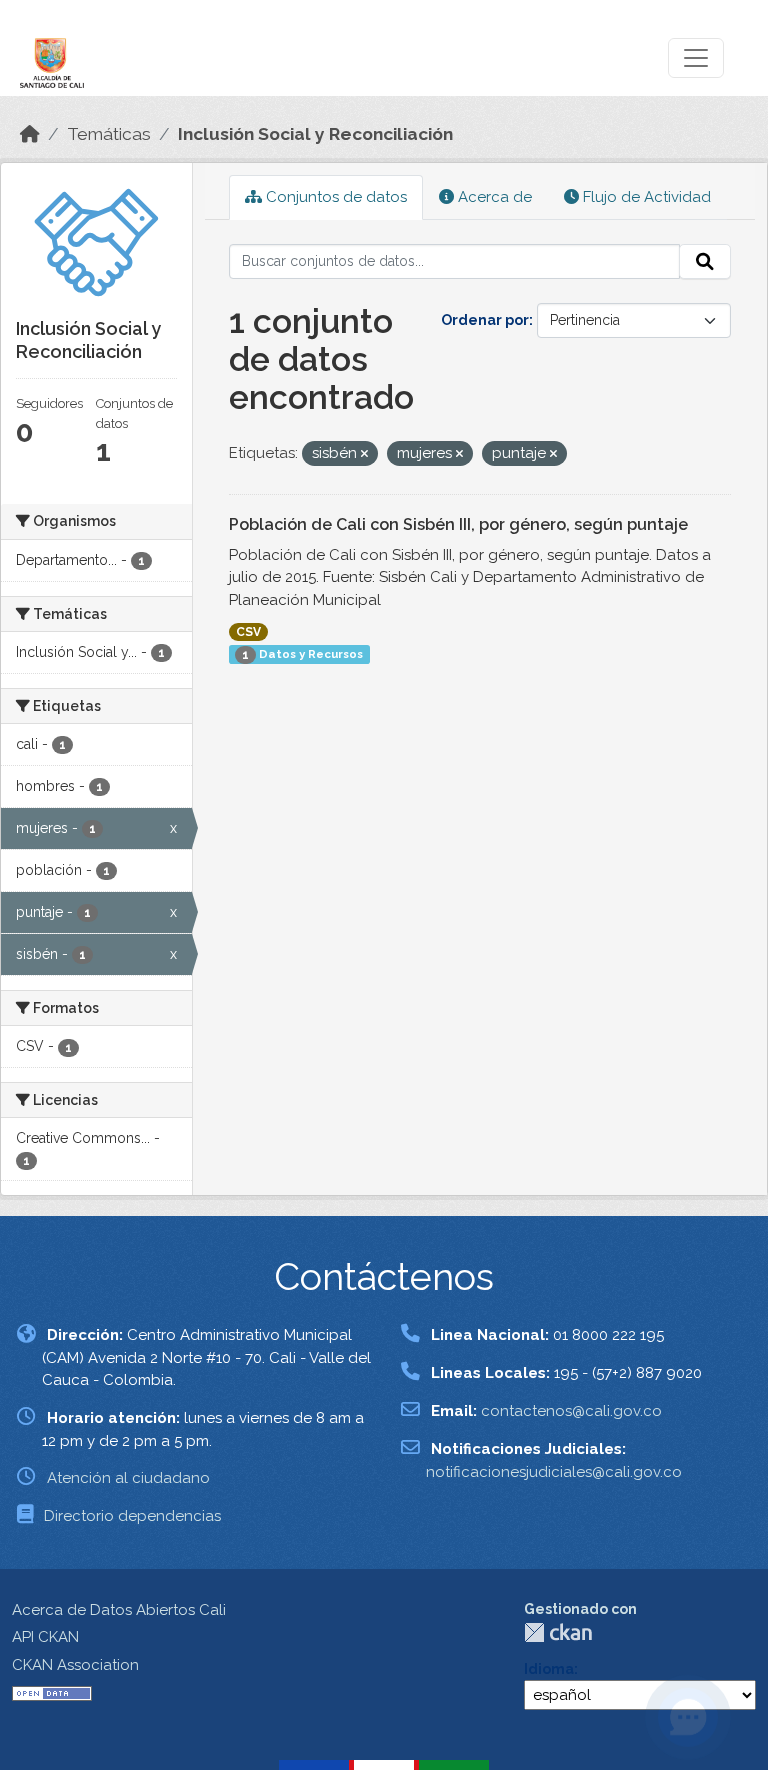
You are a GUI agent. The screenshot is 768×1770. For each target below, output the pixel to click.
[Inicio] (30, 134)
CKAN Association (75, 1665)
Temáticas (109, 134)
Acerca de (493, 197)
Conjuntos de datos (334, 197)
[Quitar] (364, 454)
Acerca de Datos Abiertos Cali (119, 1610)
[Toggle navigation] (696, 58)
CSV (248, 632)
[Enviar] (705, 262)
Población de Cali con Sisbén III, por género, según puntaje (458, 524)
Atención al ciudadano (128, 1478)
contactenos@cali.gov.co (571, 1411)
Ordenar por (485, 320)
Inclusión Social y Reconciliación (315, 134)
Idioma (549, 1669)
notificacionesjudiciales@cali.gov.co (554, 1472)
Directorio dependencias (132, 1516)
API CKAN (45, 1637)
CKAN (558, 1632)
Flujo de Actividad (645, 197)
